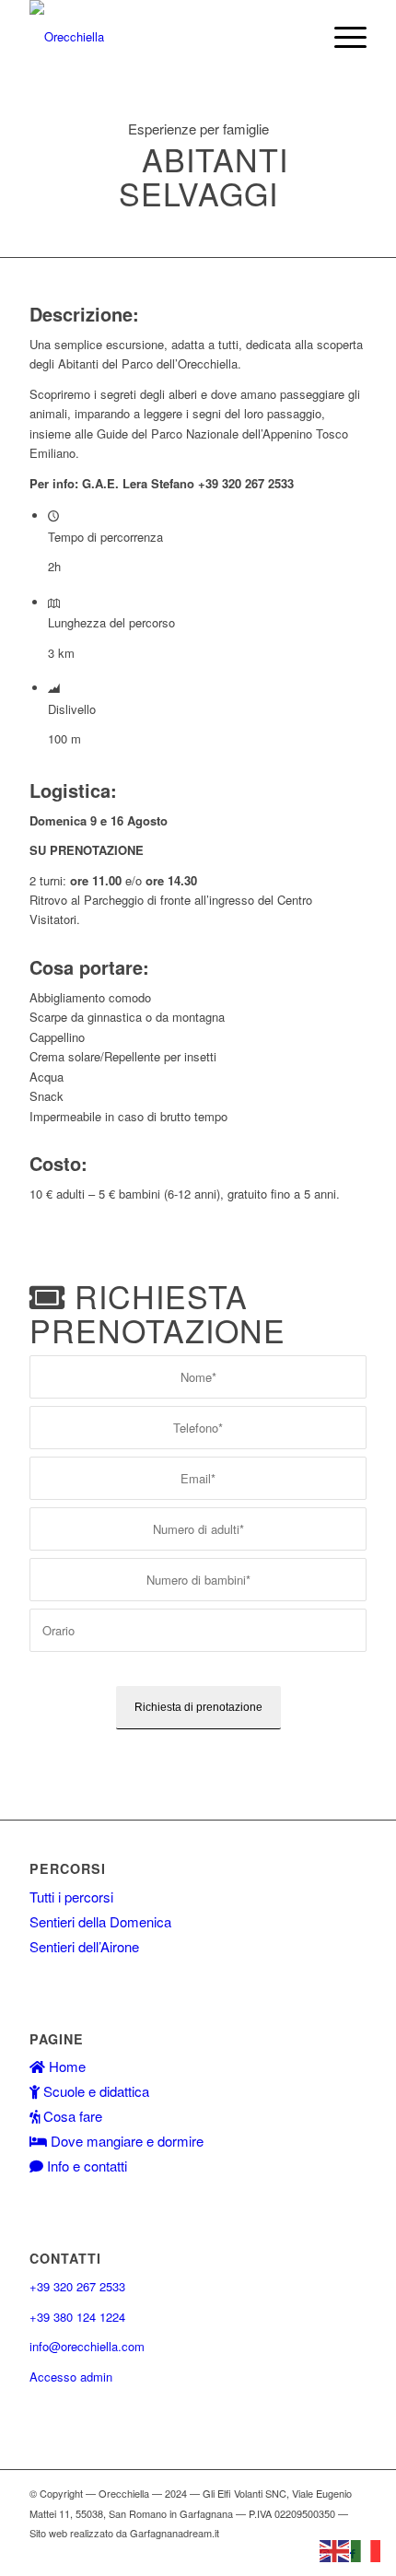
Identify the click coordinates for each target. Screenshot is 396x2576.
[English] (335, 2549)
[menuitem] (341, 37)
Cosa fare (71, 2116)
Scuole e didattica (94, 2091)
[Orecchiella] (164, 37)
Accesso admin (71, 2377)
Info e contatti (85, 2166)
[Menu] (341, 37)
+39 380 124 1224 (77, 2317)
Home (65, 2066)
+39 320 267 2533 (77, 2286)
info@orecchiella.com (87, 2346)
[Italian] (367, 2549)
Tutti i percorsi (71, 1897)
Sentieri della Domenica (100, 1921)
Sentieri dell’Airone (84, 1946)
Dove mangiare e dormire (125, 2141)
